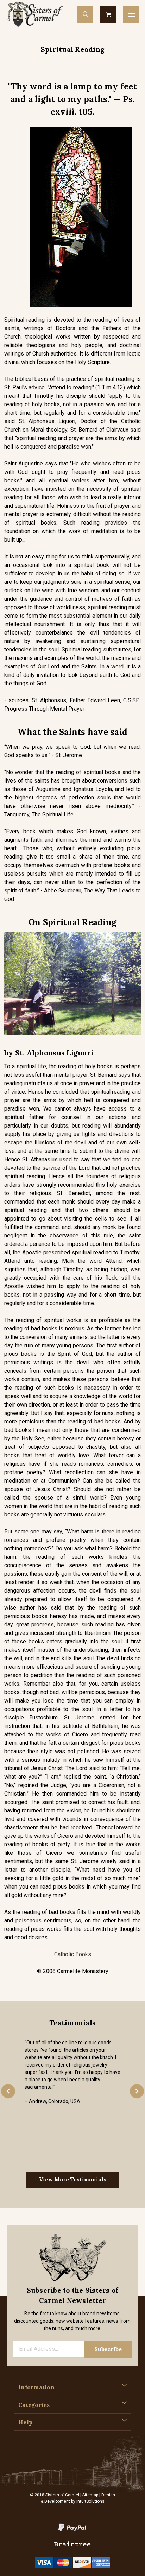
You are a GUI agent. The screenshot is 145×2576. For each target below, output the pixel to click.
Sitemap (90, 2495)
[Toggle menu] (131, 14)
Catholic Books (73, 1954)
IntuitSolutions (90, 2501)
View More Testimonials (73, 2179)
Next (137, 2091)
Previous (8, 2091)
